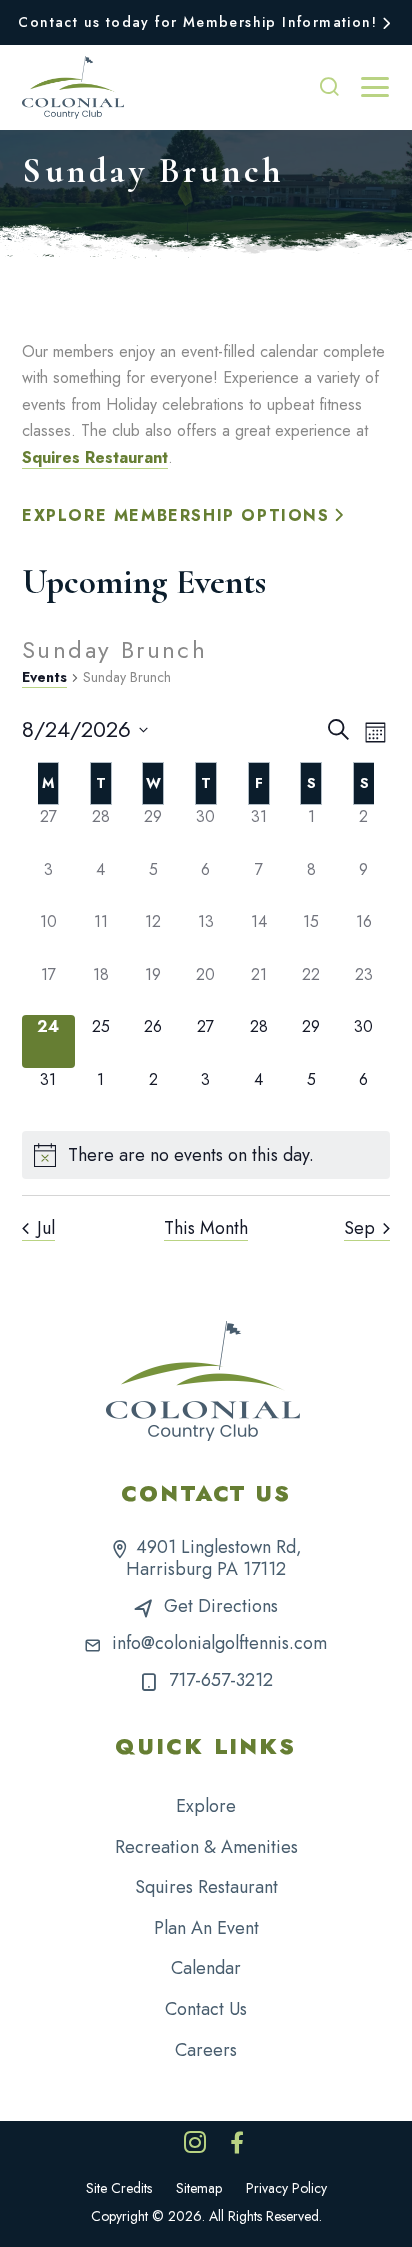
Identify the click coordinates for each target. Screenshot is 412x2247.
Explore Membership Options (176, 515)
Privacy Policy (286, 2188)
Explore (206, 1806)
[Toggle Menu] (375, 87)
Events (44, 677)
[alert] (206, 1155)
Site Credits (119, 2188)
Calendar (206, 1968)
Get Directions (221, 1606)
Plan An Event (206, 1928)
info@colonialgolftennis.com (219, 1643)
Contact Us (206, 2009)
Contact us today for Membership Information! (197, 22)
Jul (46, 1228)
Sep (359, 1228)
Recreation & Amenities (206, 1847)
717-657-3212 (221, 1680)
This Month (206, 1228)
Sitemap (199, 2188)
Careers (206, 2050)
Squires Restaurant (95, 457)
